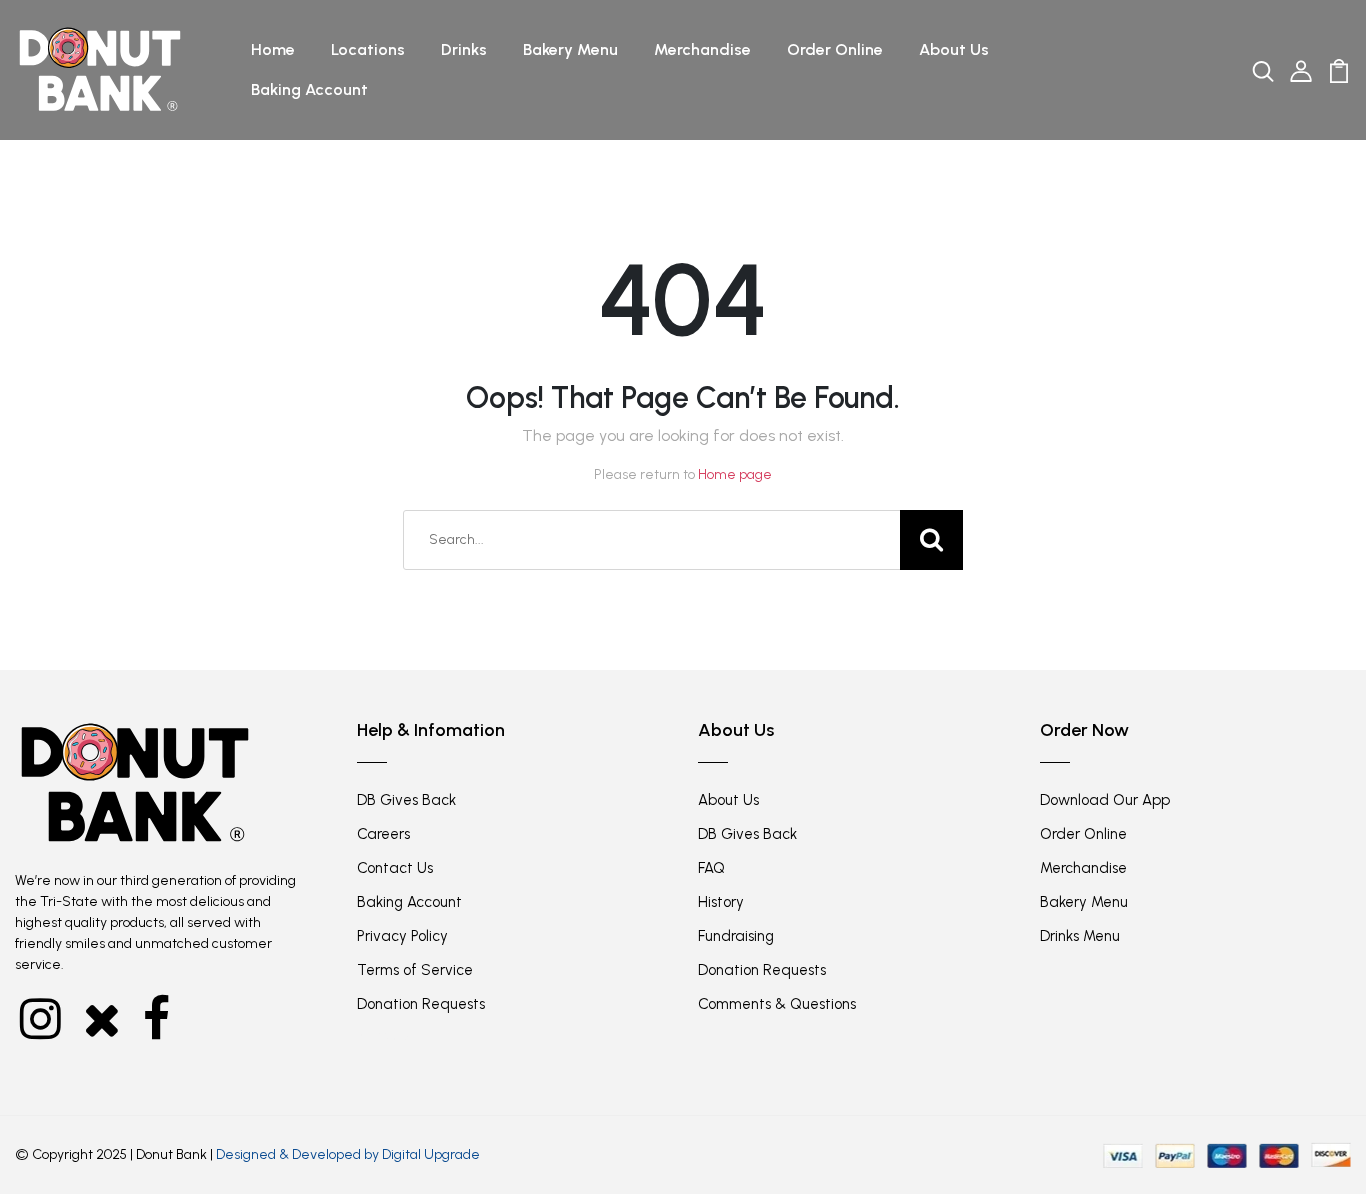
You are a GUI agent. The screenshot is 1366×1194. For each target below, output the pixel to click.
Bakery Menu (570, 49)
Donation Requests (421, 1004)
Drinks (464, 49)
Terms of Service (415, 970)
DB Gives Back (406, 800)
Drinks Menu (1080, 936)
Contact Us (395, 868)
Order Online (835, 49)
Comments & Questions (777, 1004)
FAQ (711, 868)
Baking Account (309, 89)
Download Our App (1105, 800)
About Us (954, 49)
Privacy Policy (402, 936)
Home (273, 49)
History (721, 902)
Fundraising (736, 936)
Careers (383, 834)
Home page (735, 474)
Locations (368, 49)
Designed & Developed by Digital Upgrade (348, 1154)
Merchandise (702, 49)
